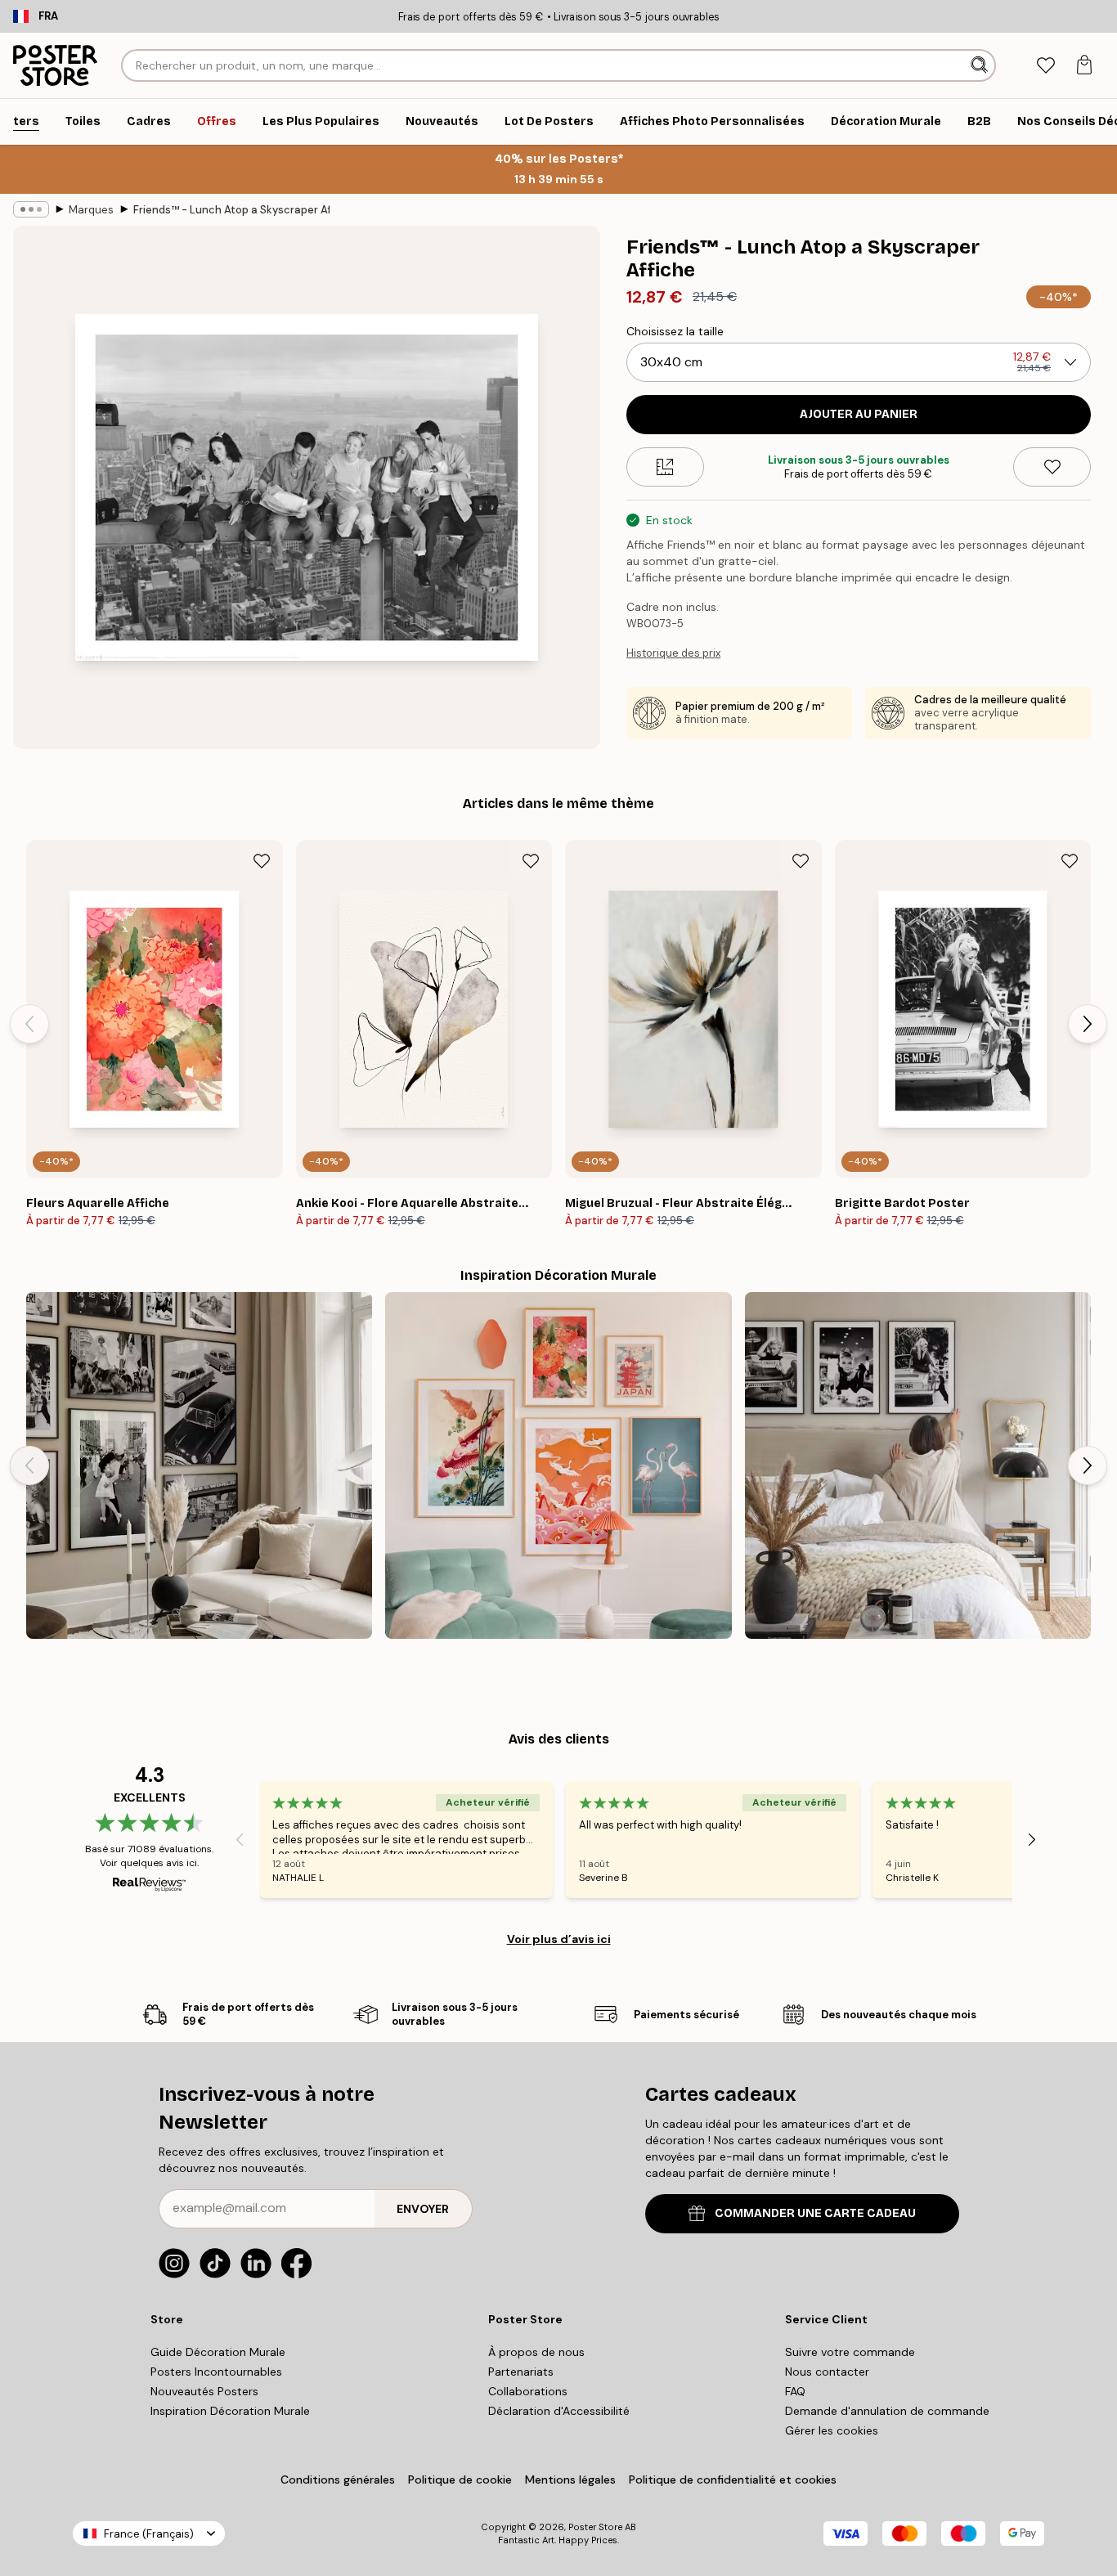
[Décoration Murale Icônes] (199, 1465)
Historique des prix (673, 653)
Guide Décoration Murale (218, 2352)
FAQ (795, 2391)
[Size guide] (665, 467)
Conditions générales (338, 2480)
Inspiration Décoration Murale (230, 2411)
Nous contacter (827, 2372)
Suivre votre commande (850, 2352)
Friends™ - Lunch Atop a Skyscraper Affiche (231, 210)
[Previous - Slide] (29, 1024)
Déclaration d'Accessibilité (559, 2411)
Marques (91, 210)
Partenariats (521, 2372)
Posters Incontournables (216, 2372)
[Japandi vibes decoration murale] (558, 1465)
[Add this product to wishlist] (1052, 467)
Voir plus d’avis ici (559, 1939)
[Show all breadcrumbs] (31, 209)
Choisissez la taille (675, 331)
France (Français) (149, 2534)
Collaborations (528, 2391)
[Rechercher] (981, 65)
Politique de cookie (460, 2480)
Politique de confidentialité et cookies (733, 2480)
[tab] (1045, 66)
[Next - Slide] (1088, 1024)
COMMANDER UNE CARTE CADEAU (815, 2213)
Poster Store (595, 2527)
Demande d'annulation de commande (887, 2411)
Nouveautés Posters (204, 2391)
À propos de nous (536, 2352)
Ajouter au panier (859, 414)
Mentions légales (570, 2480)
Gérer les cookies (832, 2430)
